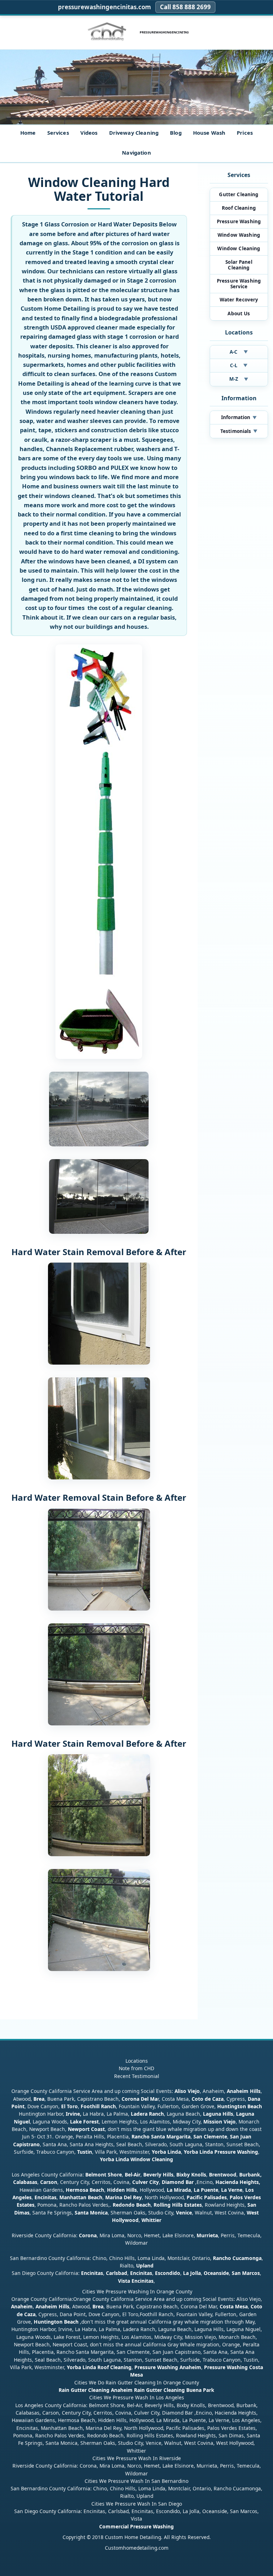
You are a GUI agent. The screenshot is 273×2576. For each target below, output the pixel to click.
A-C (239, 352)
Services (58, 133)
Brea (39, 2099)
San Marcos (246, 2273)
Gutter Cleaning (239, 194)
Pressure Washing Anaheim (168, 2367)
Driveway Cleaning (134, 133)
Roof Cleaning (239, 208)
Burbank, (250, 2175)
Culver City (146, 2182)
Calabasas (25, 2182)
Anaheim (22, 2306)
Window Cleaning (239, 248)
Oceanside (216, 2273)
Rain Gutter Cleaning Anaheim (96, 2390)
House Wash (209, 133)
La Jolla (192, 2273)
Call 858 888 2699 (185, 7)
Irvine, (74, 2114)
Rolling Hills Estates (178, 2205)
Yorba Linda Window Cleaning (136, 2159)
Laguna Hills (218, 2114)
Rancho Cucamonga (237, 2258)
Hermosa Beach (85, 2190)
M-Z (239, 379)
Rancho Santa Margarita (161, 2136)
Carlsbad (117, 2273)
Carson (49, 2182)
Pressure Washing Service (239, 284)
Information (239, 417)
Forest (91, 2122)
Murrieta (207, 2235)
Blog (176, 133)
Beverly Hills (158, 2175)
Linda (174, 2152)
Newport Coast (86, 2129)
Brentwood (223, 2175)
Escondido (167, 2273)
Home (28, 133)
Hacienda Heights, (238, 2182)
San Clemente (210, 2136)
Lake (75, 2122)
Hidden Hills (122, 2190)
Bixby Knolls (191, 2175)
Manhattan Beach (81, 2197)
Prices (245, 133)
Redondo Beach (132, 2205)
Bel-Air (133, 2175)
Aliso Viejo (187, 2091)
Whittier (151, 2220)
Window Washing (239, 235)
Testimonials (239, 431)
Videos (89, 133)
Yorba (159, 2152)
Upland (145, 2266)
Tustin (84, 2152)
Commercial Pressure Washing (136, 2526)
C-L (239, 365)
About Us (239, 314)
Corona (88, 2235)
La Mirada (179, 2190)
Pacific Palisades (207, 2197)
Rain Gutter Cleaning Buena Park (174, 2390)
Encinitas (45, 2197)
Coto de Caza (208, 2099)
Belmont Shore (104, 2175)
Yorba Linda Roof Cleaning (99, 2367)
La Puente (206, 2190)
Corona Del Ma (140, 2099)
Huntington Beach (240, 2106)
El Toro (69, 2106)
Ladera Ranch (147, 2114)
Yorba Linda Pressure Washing (221, 2152)
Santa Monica (91, 2213)
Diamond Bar (178, 2182)
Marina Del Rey (124, 2197)
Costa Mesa (234, 2306)
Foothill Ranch (98, 2106)
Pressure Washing (239, 221)
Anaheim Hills (244, 2091)
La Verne (232, 2190)
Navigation (136, 152)
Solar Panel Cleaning (239, 265)
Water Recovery (239, 300)
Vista (124, 2281)
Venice (184, 2213)
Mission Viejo (220, 2122)
